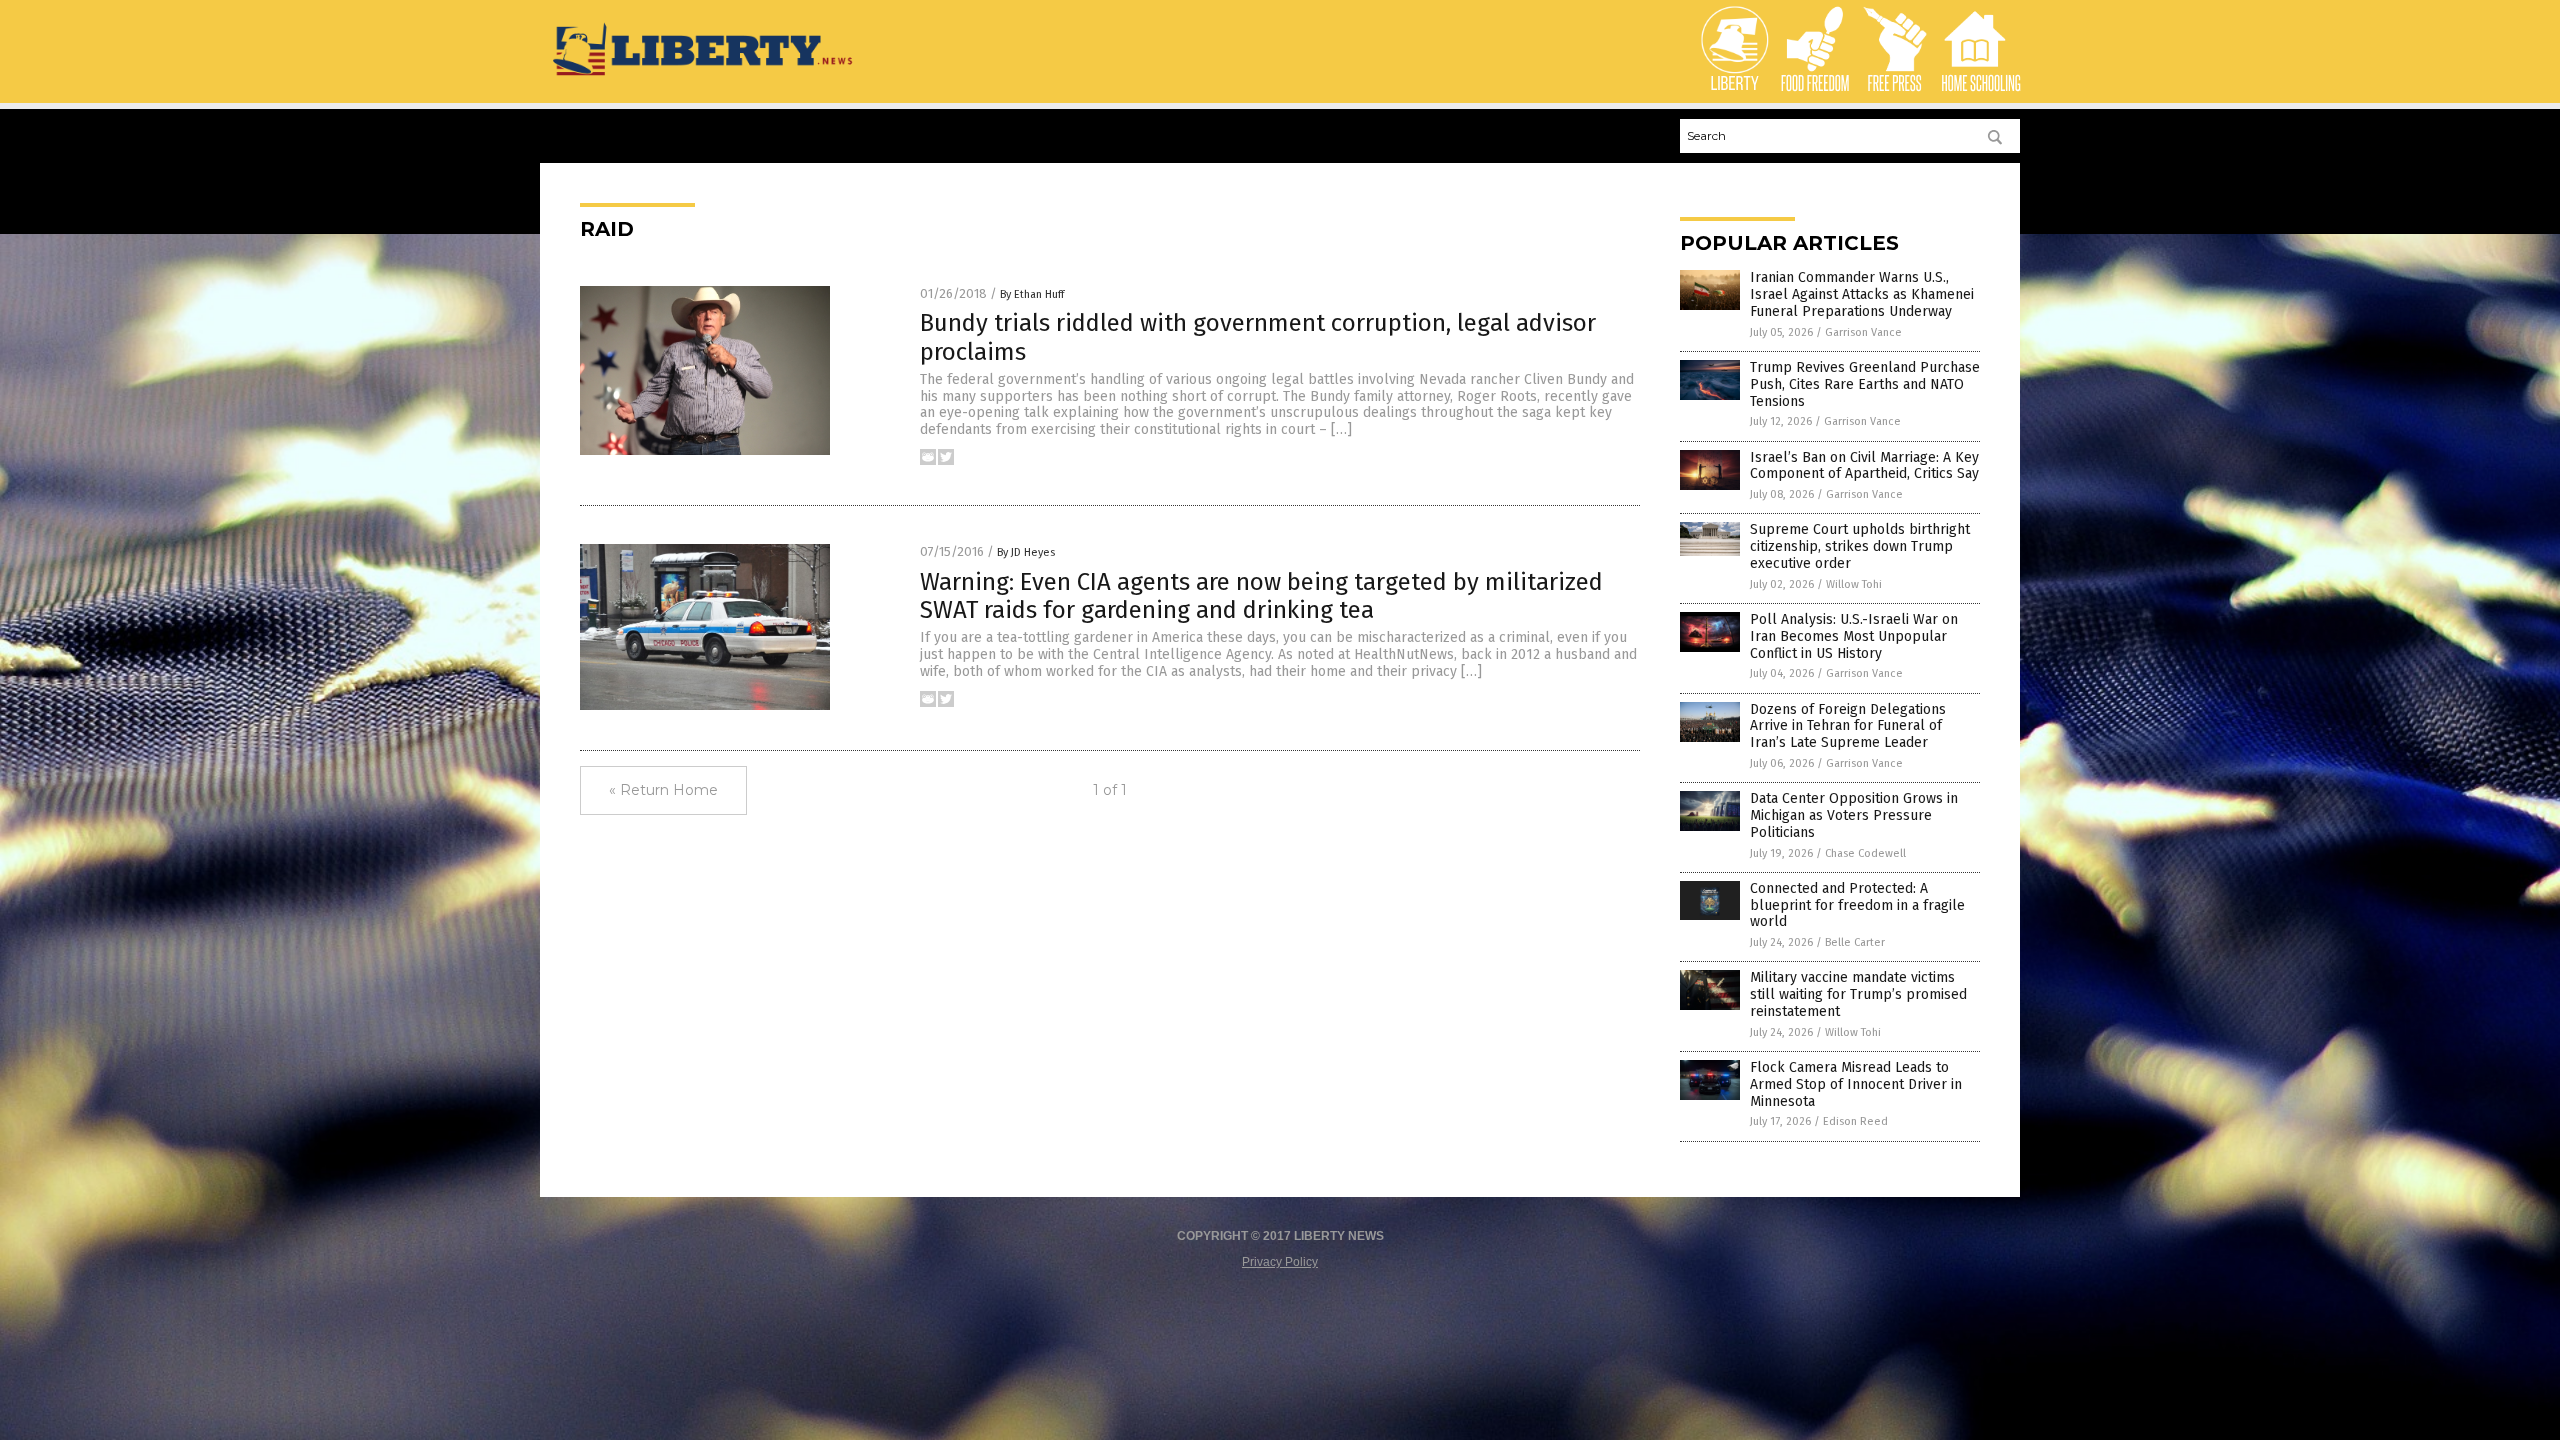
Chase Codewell (1865, 853)
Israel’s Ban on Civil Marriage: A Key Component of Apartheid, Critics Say (1864, 466)
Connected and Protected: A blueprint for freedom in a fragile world (1857, 905)
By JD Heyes (1026, 552)
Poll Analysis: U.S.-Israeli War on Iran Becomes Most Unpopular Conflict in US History (1854, 636)
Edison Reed (1855, 1121)
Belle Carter (1855, 942)
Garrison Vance (1863, 332)
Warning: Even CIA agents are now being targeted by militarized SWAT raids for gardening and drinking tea (1261, 596)
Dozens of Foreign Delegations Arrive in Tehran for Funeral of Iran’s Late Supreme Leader (1848, 726)
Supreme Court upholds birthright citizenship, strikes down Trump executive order (1860, 546)
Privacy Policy (1280, 1262)
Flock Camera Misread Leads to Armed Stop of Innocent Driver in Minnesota (1856, 1084)
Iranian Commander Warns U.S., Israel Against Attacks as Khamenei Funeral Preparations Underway (1862, 294)
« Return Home (663, 790)
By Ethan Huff (1032, 294)
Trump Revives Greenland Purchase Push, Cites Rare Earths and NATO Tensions (1865, 384)
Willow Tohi (1854, 584)
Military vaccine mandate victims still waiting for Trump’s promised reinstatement (1858, 994)
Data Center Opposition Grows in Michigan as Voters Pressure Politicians (1854, 815)
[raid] (704, 77)
